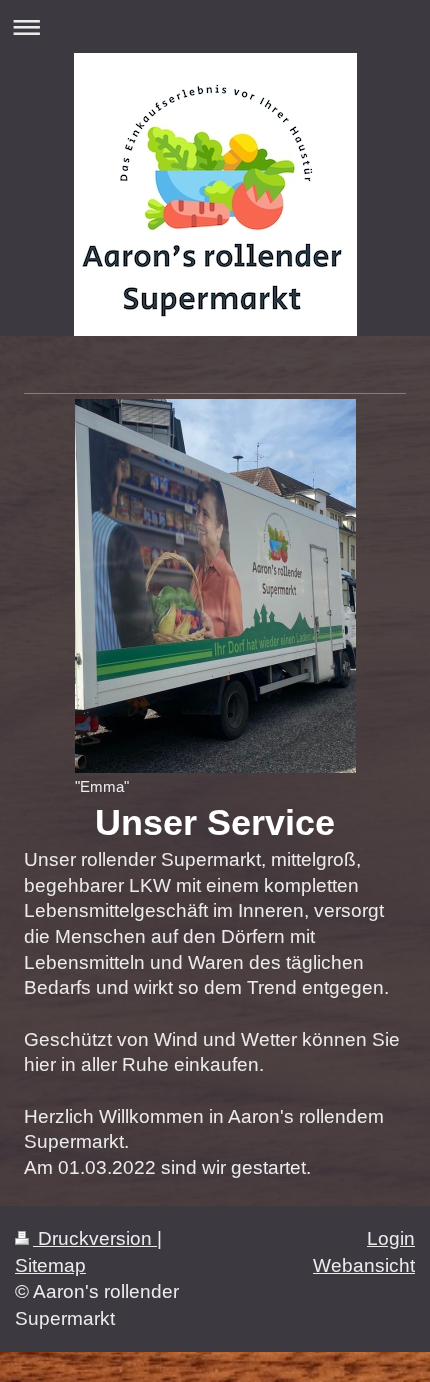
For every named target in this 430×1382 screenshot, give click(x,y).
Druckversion (95, 1238)
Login (391, 1238)
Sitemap (50, 1265)
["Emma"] (215, 586)
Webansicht (364, 1265)
